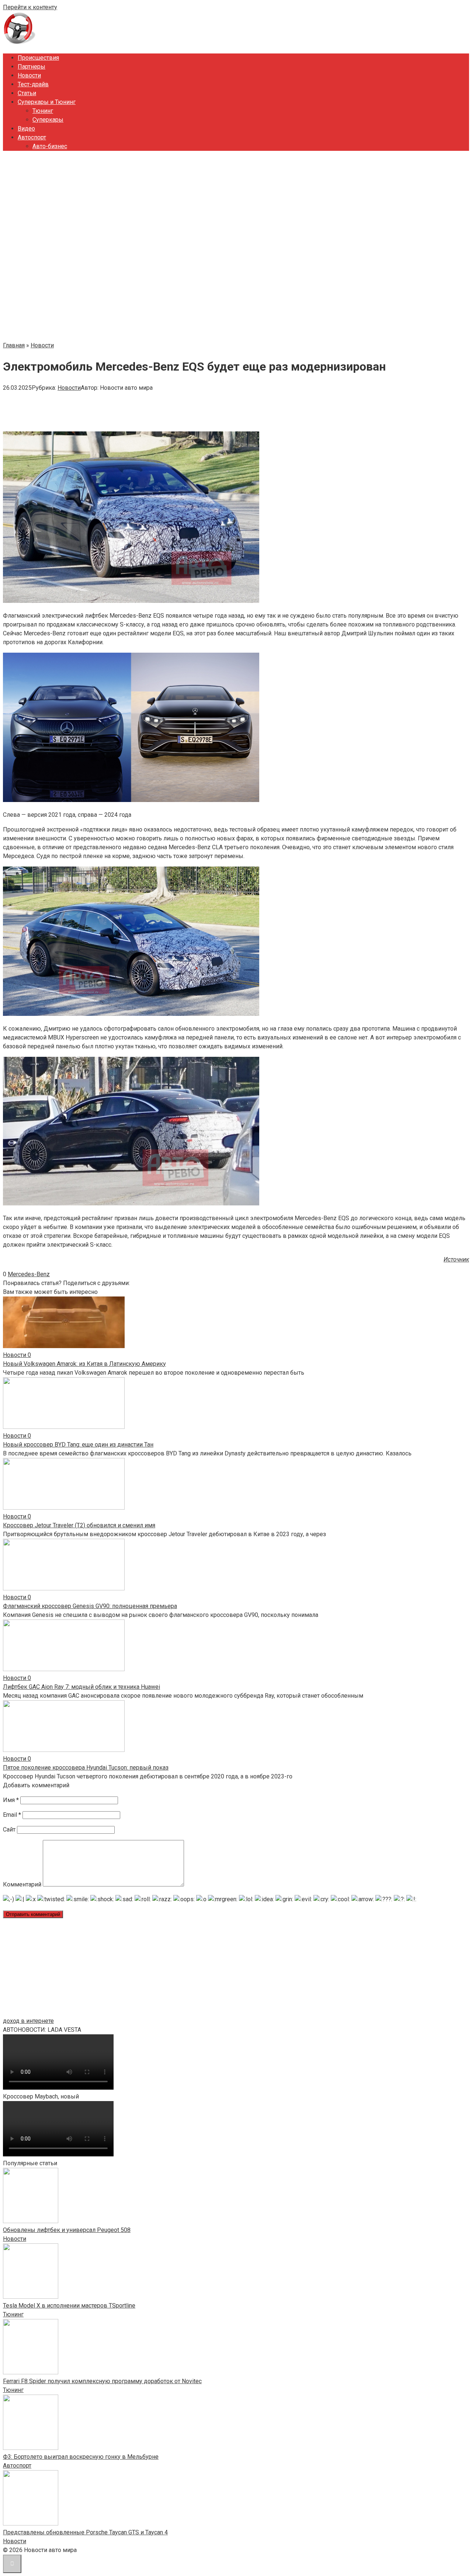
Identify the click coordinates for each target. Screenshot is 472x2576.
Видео (26, 129)
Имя (11, 1800)
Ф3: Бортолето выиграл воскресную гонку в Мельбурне (81, 2457)
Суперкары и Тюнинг (47, 102)
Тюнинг (43, 111)
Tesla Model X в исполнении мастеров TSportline (69, 2306)
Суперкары (48, 120)
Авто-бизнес (50, 146)
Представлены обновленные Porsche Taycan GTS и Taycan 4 (85, 2532)
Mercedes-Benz (29, 1274)
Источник (456, 1259)
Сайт (9, 1829)
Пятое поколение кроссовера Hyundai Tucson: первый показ (86, 1768)
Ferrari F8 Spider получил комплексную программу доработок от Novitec (102, 2381)
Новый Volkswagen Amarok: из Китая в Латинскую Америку (84, 1364)
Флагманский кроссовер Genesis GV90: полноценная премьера (90, 1606)
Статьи (27, 93)
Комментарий (22, 1884)
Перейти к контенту (30, 7)
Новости (29, 75)
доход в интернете (28, 2021)
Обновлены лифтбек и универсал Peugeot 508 (67, 2230)
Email (12, 1815)
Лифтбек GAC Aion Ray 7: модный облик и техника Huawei (81, 1687)
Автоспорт (32, 137)
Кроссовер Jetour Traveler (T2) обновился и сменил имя (79, 1525)
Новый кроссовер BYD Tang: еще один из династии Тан (78, 1445)
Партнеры (32, 67)
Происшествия (38, 58)
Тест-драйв (33, 84)
